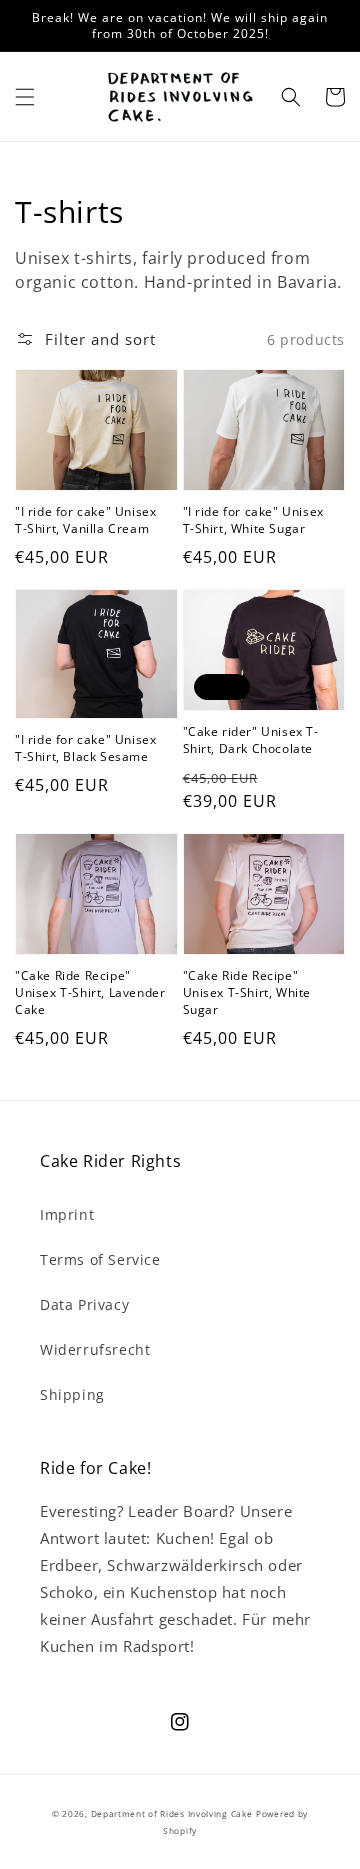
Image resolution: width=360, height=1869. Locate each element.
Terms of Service (100, 1259)
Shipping (72, 1394)
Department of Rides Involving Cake (172, 1813)
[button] (25, 97)
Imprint (67, 1214)
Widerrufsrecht (95, 1349)
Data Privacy (84, 1304)
